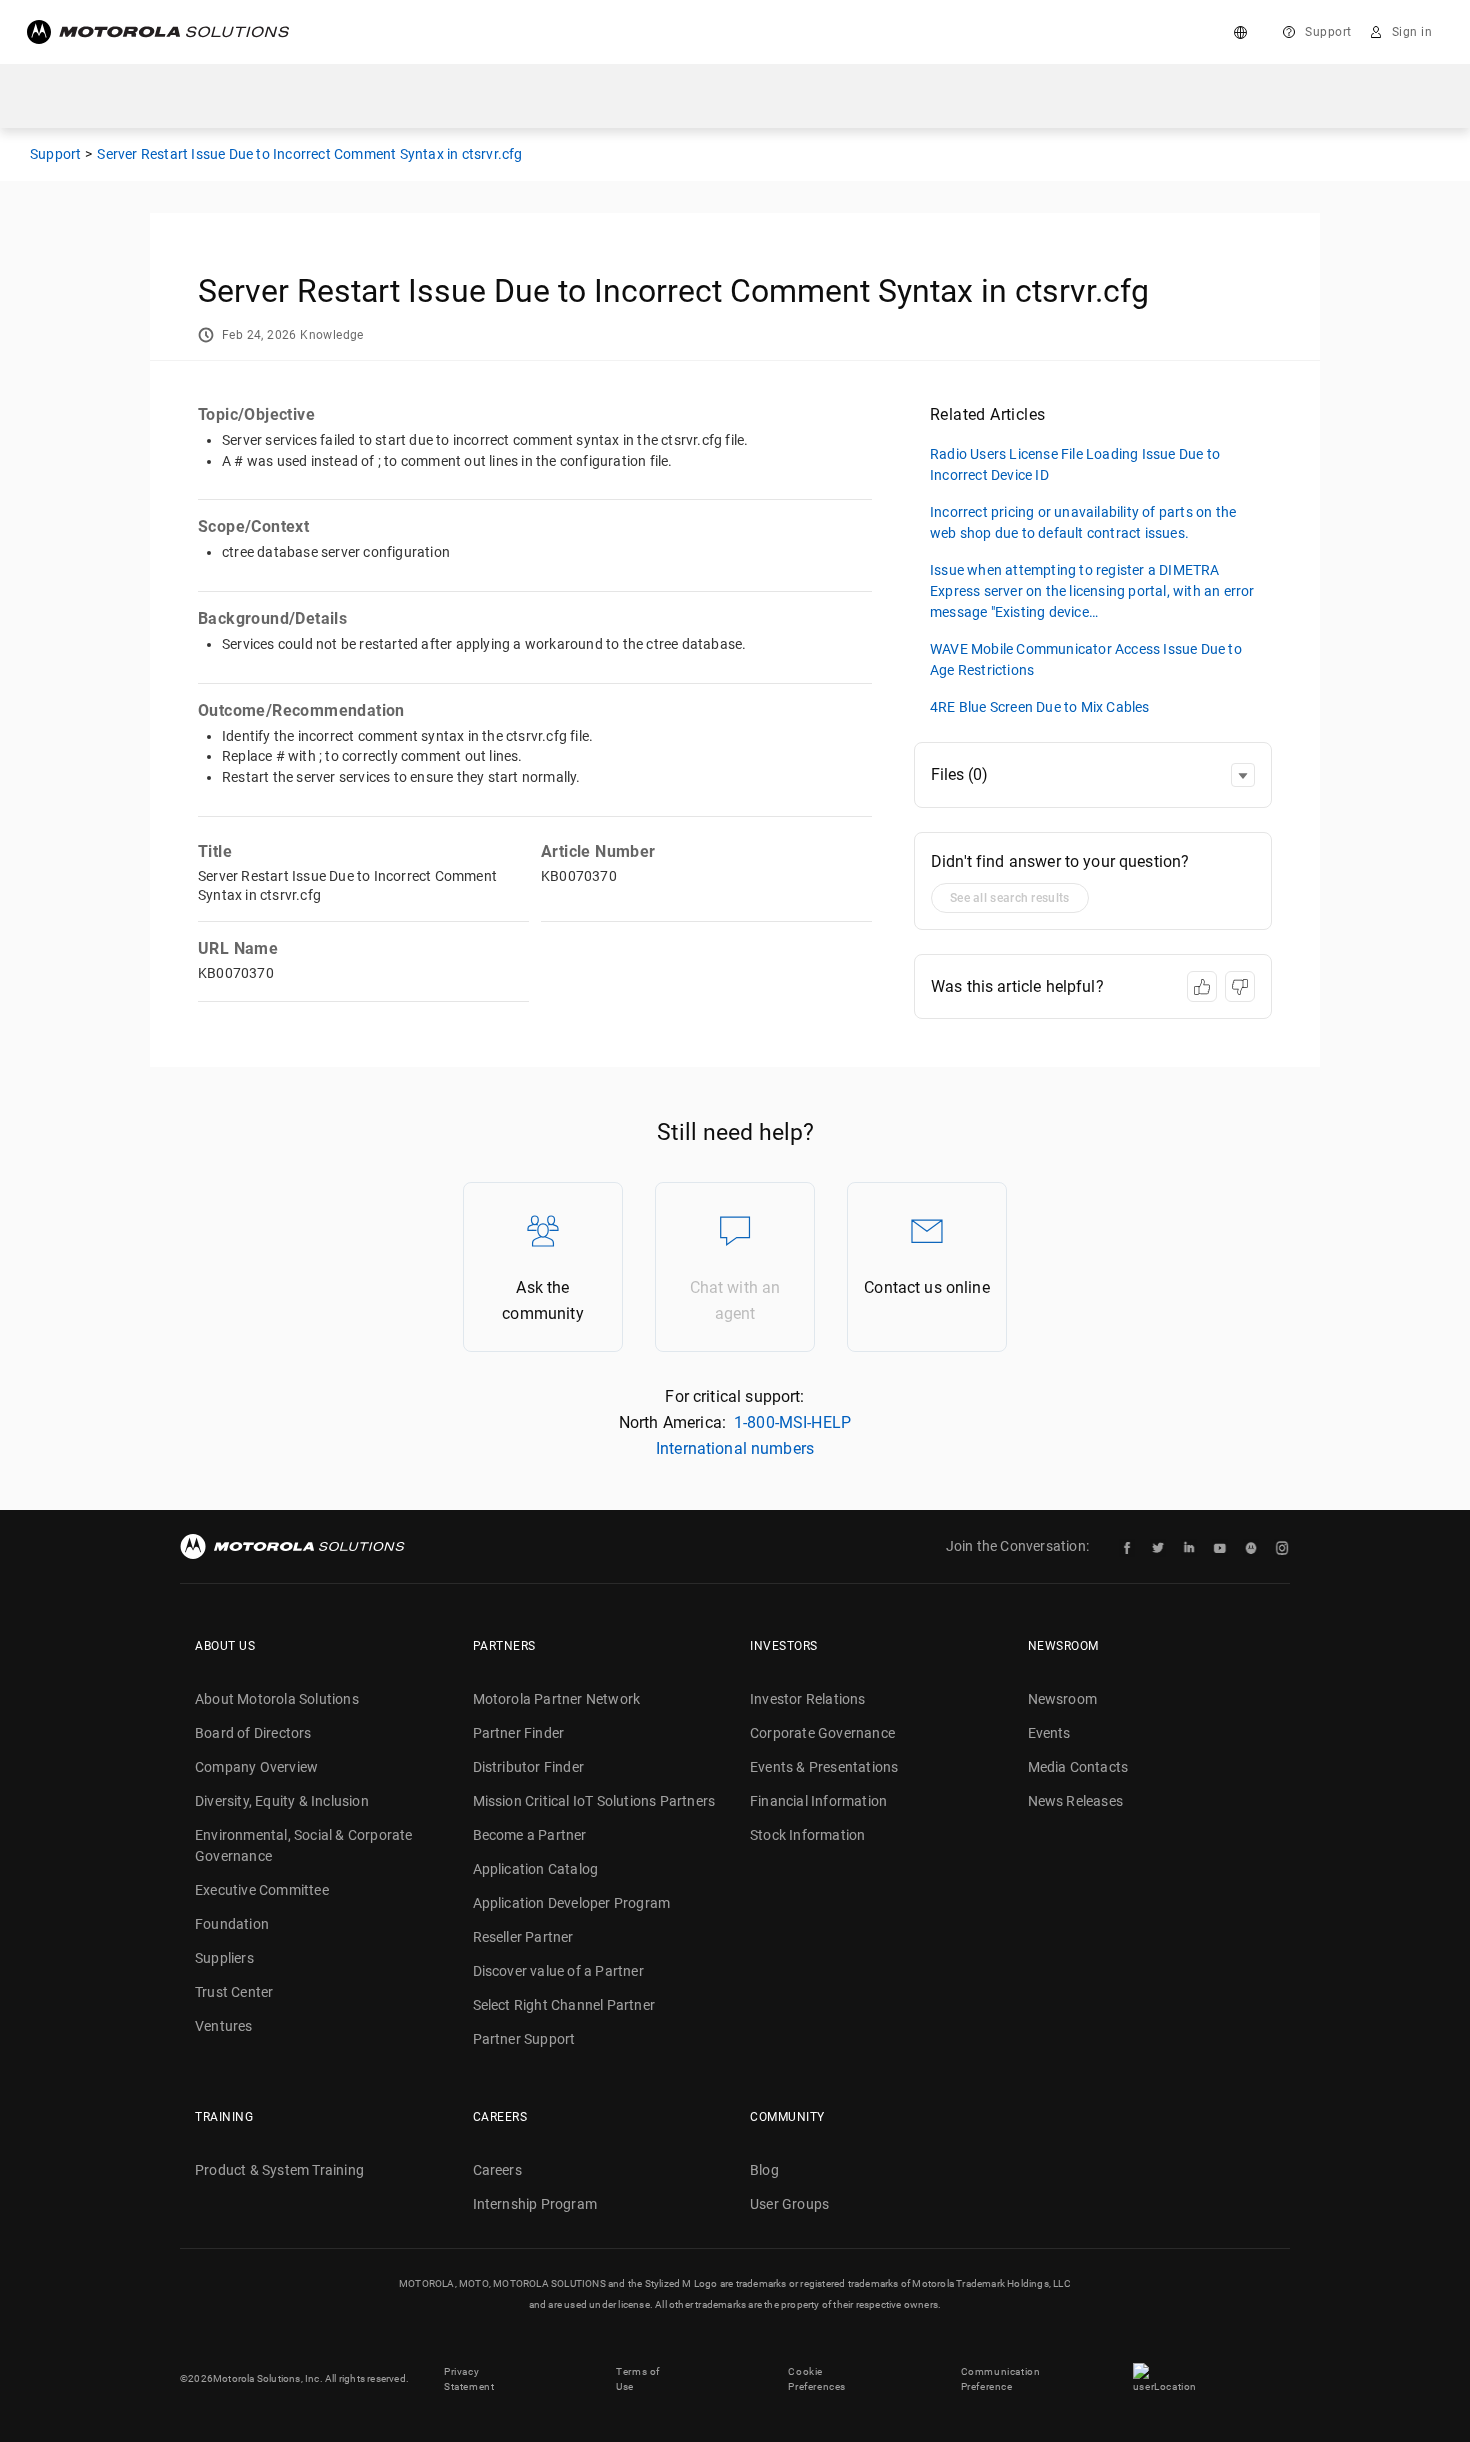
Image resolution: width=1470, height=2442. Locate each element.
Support (1328, 32)
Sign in (1412, 32)
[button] (1243, 775)
